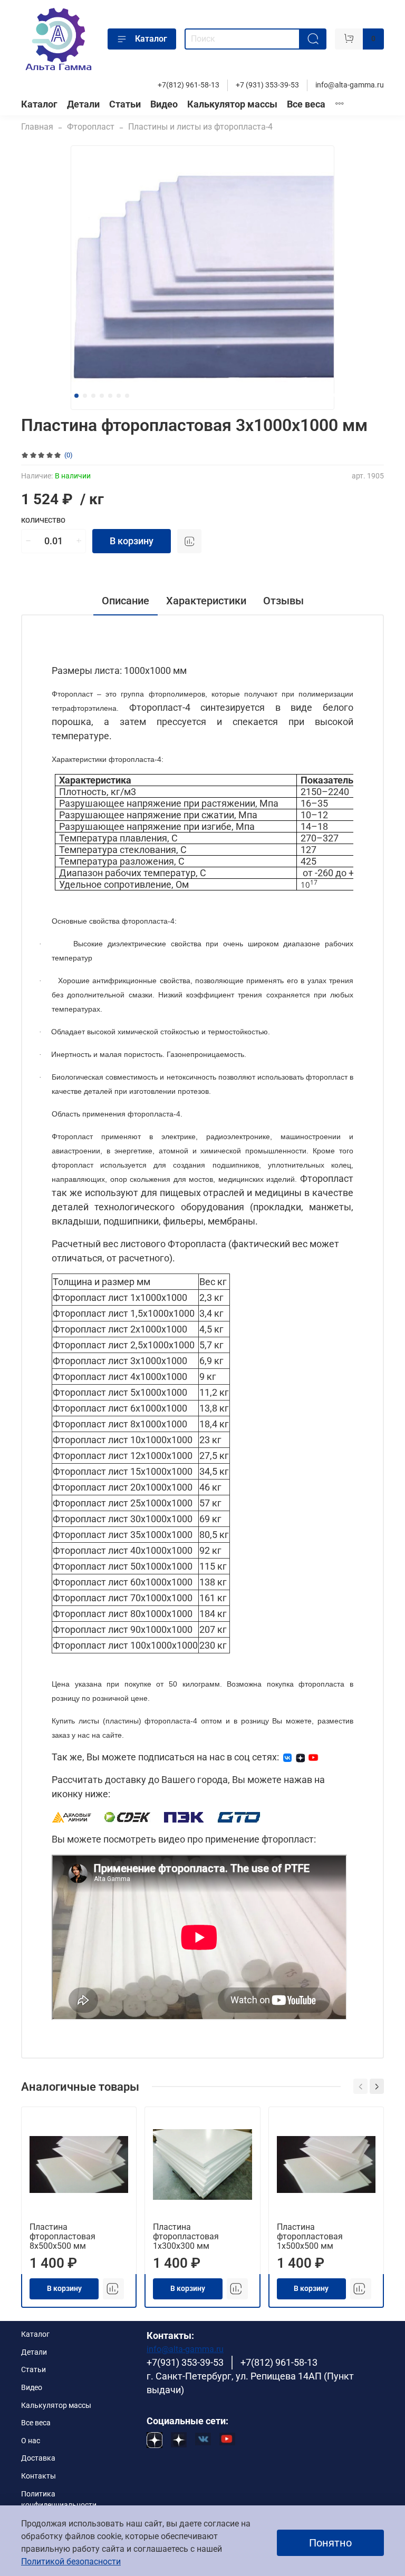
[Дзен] (301, 1757)
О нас (31, 2441)
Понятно (330, 2543)
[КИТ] (239, 1816)
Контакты (38, 2476)
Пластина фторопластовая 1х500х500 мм (310, 2236)
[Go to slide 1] (76, 396)
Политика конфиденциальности (59, 2500)
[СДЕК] (128, 1816)
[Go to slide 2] (85, 396)
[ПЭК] (184, 1816)
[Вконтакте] (287, 1757)
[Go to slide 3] (93, 396)
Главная (37, 127)
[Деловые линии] (72, 1816)
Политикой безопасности (71, 2562)
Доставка (38, 2458)
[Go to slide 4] (102, 396)
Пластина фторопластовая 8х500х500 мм (62, 2236)
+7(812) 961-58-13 (189, 85)
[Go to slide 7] (127, 396)
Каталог (151, 39)
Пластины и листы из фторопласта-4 (200, 127)
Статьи (125, 104)
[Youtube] (313, 1757)
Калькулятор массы (232, 104)
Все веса (306, 104)
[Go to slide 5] (110, 396)
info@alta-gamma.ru (350, 85)
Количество (43, 520)
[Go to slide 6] (119, 396)
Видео (164, 104)
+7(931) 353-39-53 (185, 2363)
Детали (83, 104)
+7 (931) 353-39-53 (267, 85)
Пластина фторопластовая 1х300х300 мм (186, 2236)
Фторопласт (91, 127)
